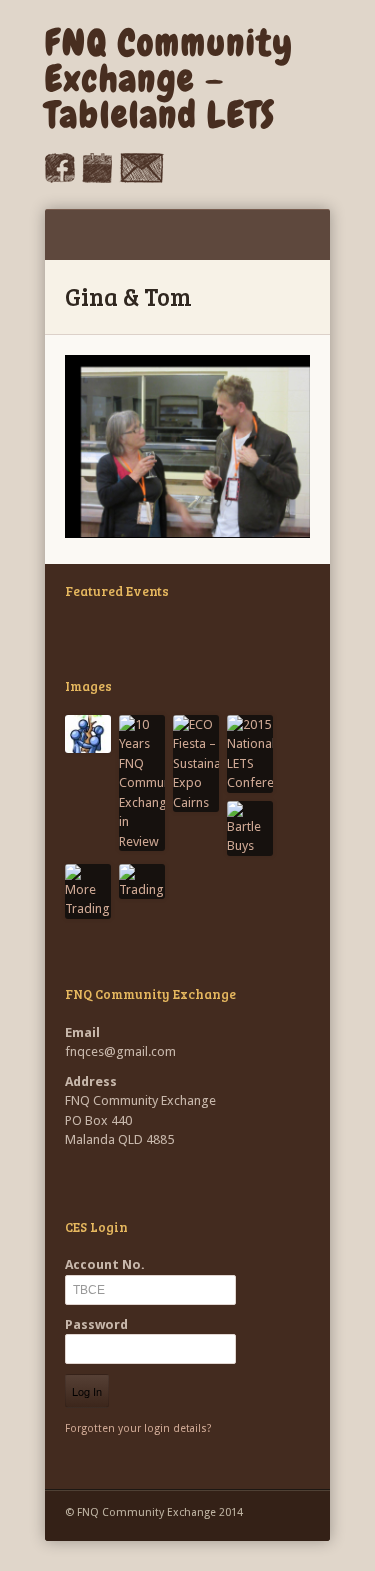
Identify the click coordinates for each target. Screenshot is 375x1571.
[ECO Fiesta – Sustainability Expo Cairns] (196, 764)
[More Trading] (88, 891)
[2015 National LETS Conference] (250, 754)
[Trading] (142, 882)
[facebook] (60, 178)
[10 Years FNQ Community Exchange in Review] (142, 783)
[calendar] (97, 178)
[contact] (141, 178)
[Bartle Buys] (250, 828)
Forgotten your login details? (138, 1428)
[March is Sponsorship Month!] (88, 734)
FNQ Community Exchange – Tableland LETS (169, 79)
